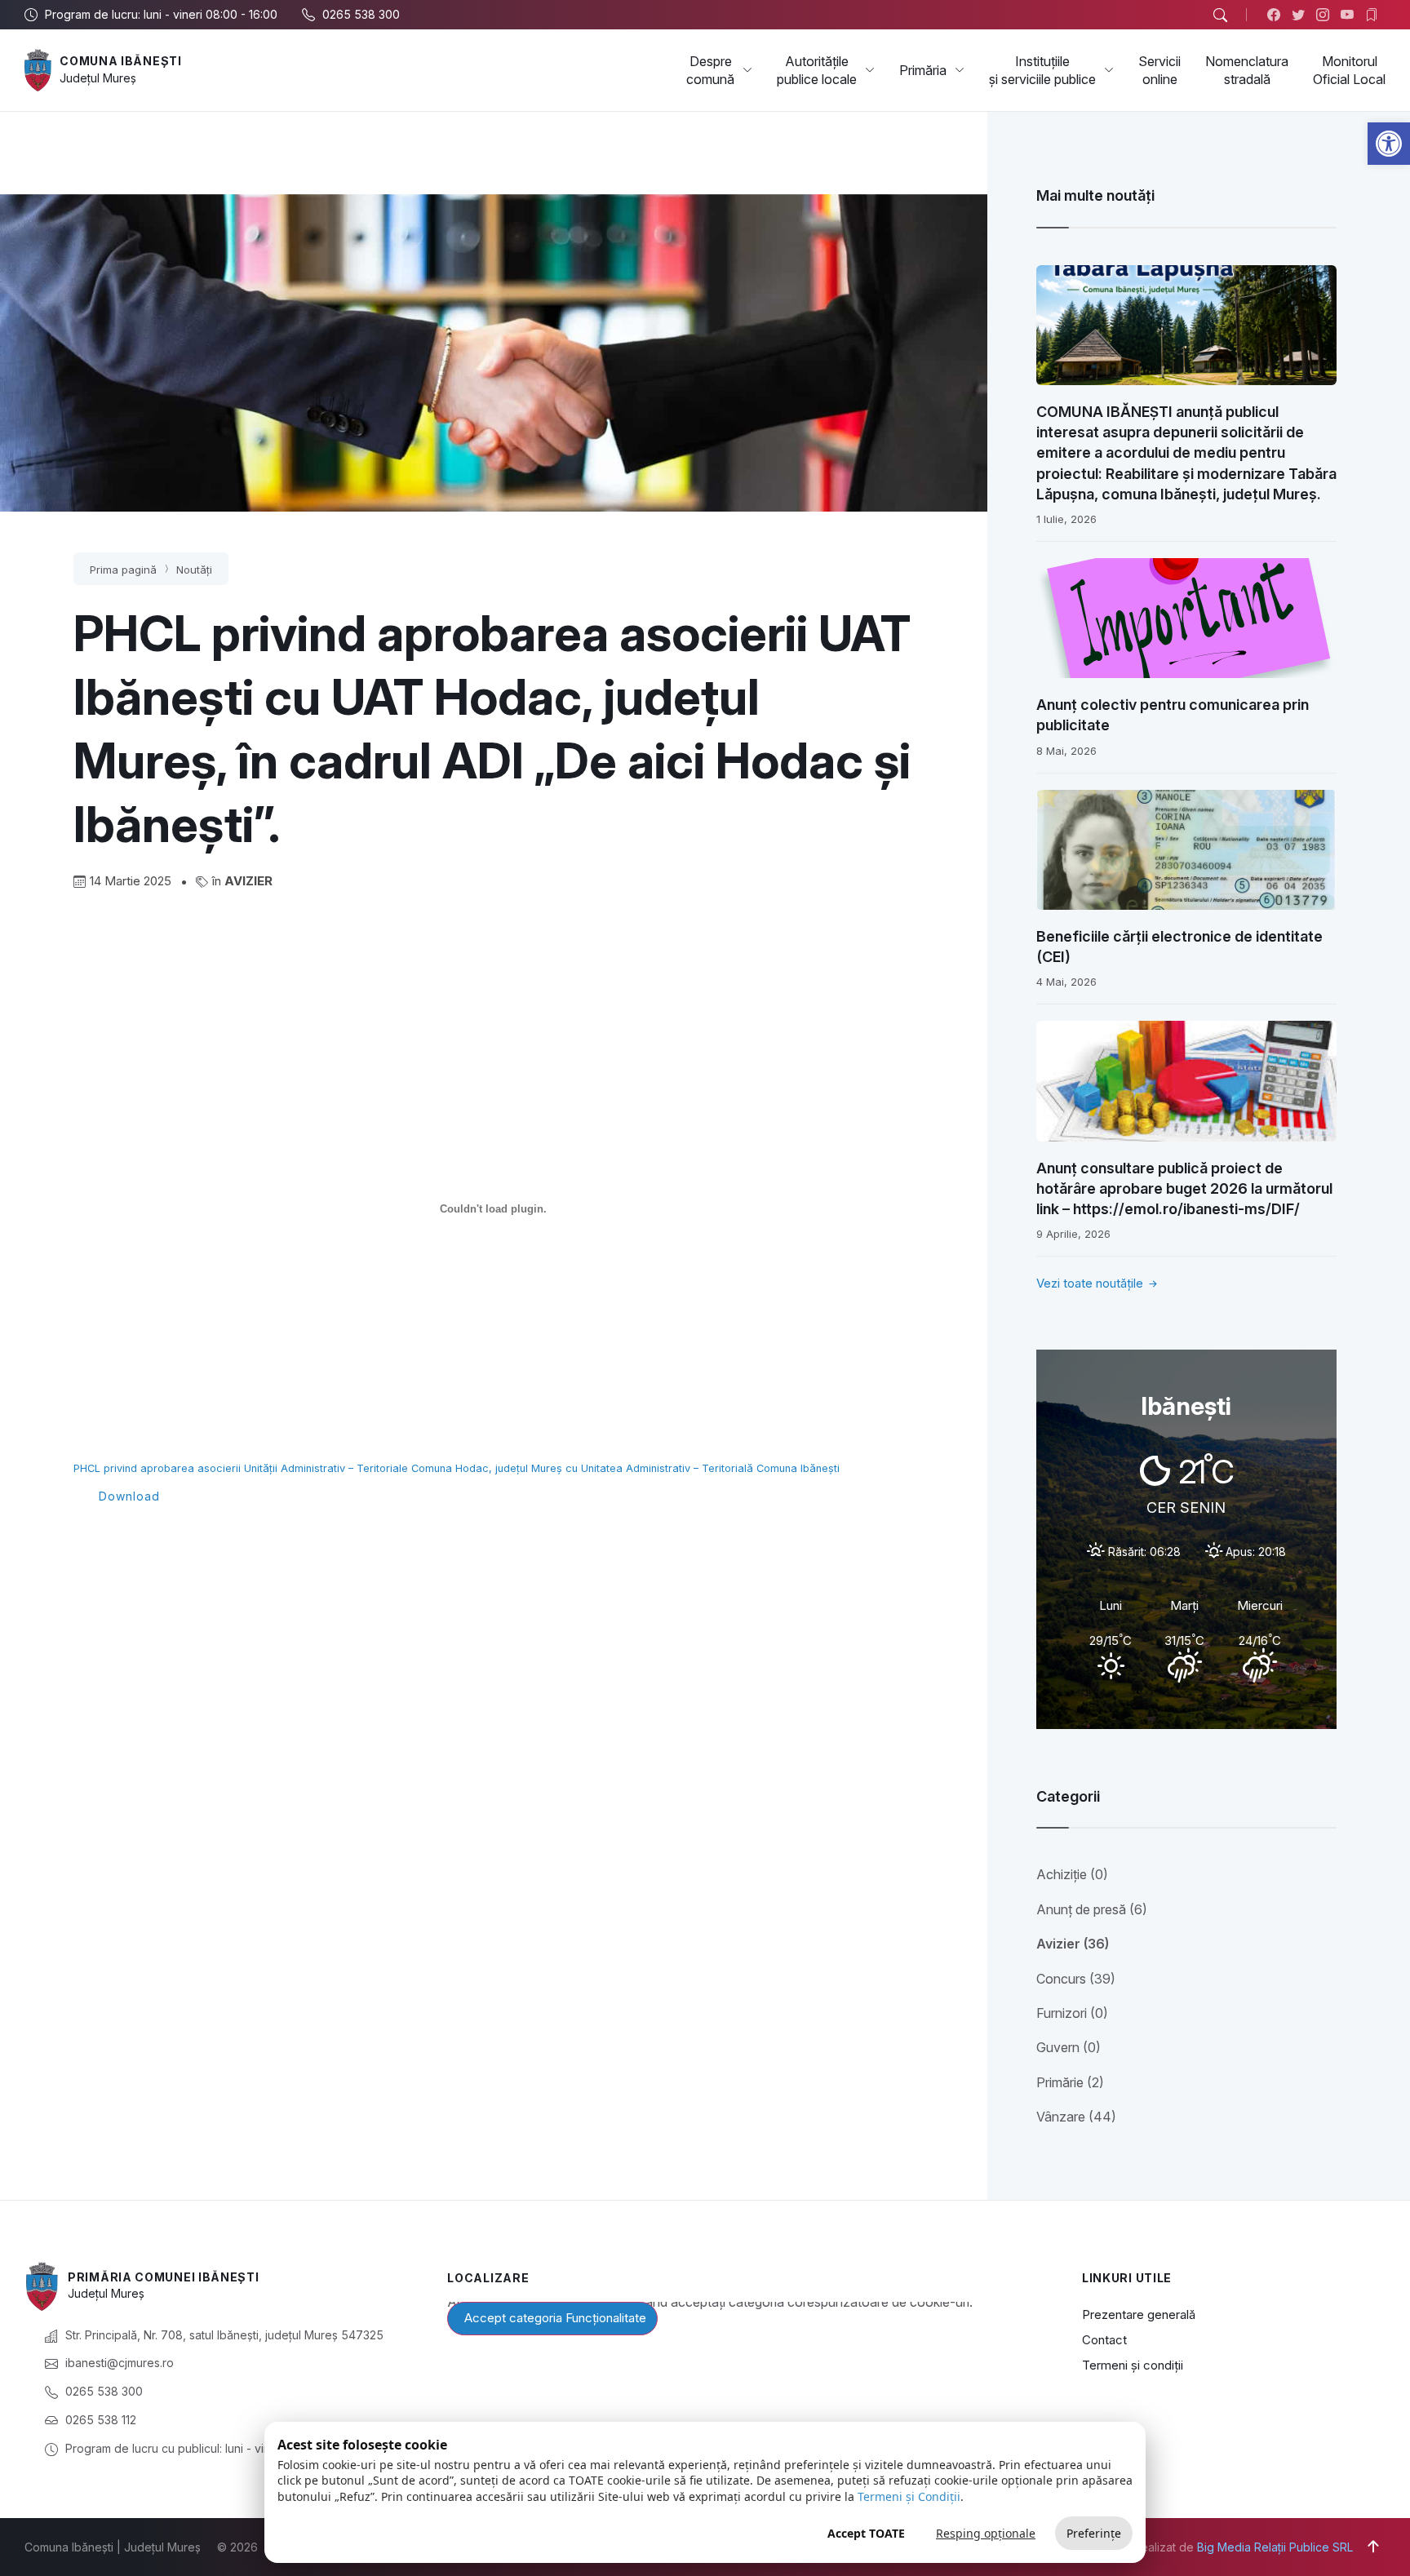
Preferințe (1094, 2533)
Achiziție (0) (1072, 1874)
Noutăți (194, 570)
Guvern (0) (1069, 2047)
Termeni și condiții (1133, 2365)
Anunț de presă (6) (1092, 1909)
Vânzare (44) (1076, 2117)
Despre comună (710, 70)
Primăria (923, 70)
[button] (1389, 144)
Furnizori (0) (1072, 2013)
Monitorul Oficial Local (1349, 70)
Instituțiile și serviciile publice (1042, 70)
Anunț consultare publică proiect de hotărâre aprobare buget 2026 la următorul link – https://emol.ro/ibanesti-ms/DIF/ (1184, 1188)
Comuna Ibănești (121, 61)
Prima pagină (123, 570)
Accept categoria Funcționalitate (555, 2318)
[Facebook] (1277, 15)
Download (129, 1496)
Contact (1104, 2340)
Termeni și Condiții (909, 2496)
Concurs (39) (1076, 1979)
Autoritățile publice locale (817, 70)
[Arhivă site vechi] (1375, 15)
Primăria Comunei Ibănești (164, 2277)
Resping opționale (986, 2533)
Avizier (248, 881)
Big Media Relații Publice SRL (1275, 2547)
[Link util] (1351, 15)
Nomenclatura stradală (1247, 70)
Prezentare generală (1139, 2314)
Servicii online (1159, 70)
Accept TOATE (866, 2533)
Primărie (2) (1070, 2082)
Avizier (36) (1073, 1944)
